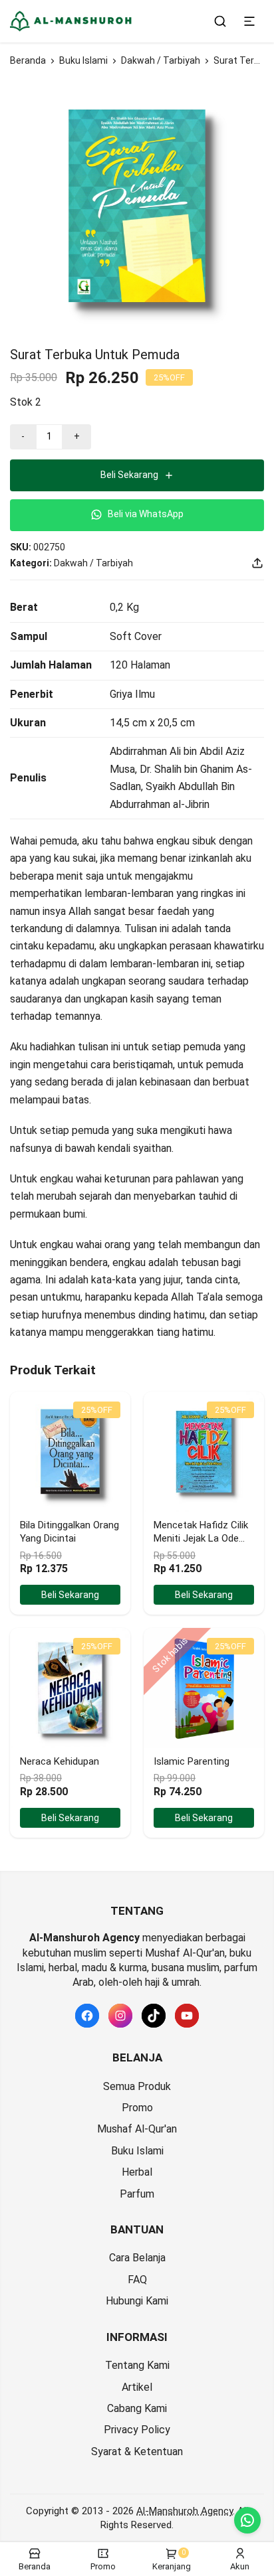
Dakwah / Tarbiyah (161, 60)
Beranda (28, 60)
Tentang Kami (137, 2365)
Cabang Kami (137, 2408)
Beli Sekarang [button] (70, 1595)
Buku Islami (83, 60)
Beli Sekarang (129, 475)
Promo (137, 2108)
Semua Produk (137, 2086)
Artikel (137, 2387)
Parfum (137, 2194)
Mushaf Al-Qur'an (137, 2129)
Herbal (137, 2172)
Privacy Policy (137, 2430)
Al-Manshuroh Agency (185, 2511)
